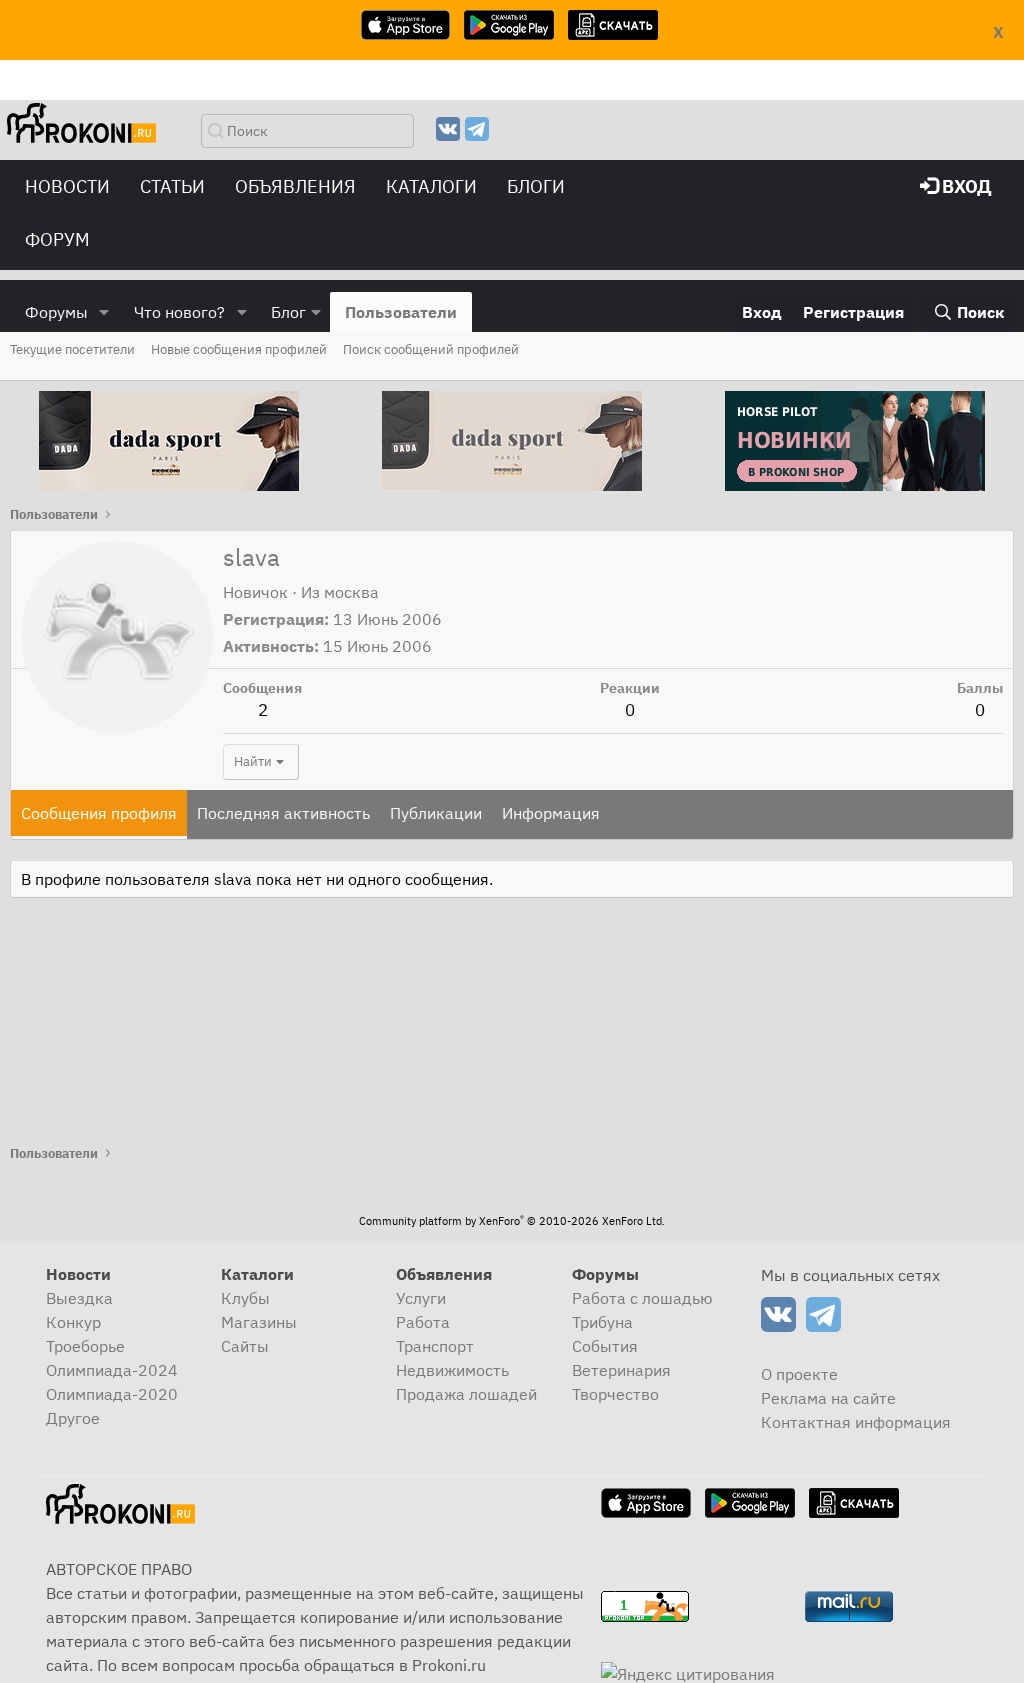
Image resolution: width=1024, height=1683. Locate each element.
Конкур (73, 1322)
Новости (67, 186)
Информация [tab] (551, 813)
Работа (423, 1322)
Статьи (172, 186)
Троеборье (85, 1346)
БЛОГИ (536, 186)
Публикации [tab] (436, 813)
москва (351, 592)
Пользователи (401, 312)
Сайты (245, 1346)
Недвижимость (452, 1370)
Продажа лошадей (466, 1394)
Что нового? (179, 312)
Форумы (56, 312)
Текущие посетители (72, 349)
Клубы (245, 1298)
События (605, 1346)
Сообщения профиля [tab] (99, 813)
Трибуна (602, 1322)
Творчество (615, 1394)
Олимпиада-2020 (112, 1394)
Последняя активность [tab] (283, 813)
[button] (104, 312)
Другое (73, 1418)
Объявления (295, 186)
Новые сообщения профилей (239, 349)
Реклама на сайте (828, 1398)
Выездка (79, 1298)
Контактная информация (856, 1422)
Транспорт (435, 1346)
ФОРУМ (57, 239)
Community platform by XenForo (512, 1221)
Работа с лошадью (642, 1298)
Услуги (421, 1298)
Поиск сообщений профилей (431, 349)
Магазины (259, 1322)
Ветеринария (621, 1370)
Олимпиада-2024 (112, 1370)
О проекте (799, 1374)
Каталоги (431, 186)
